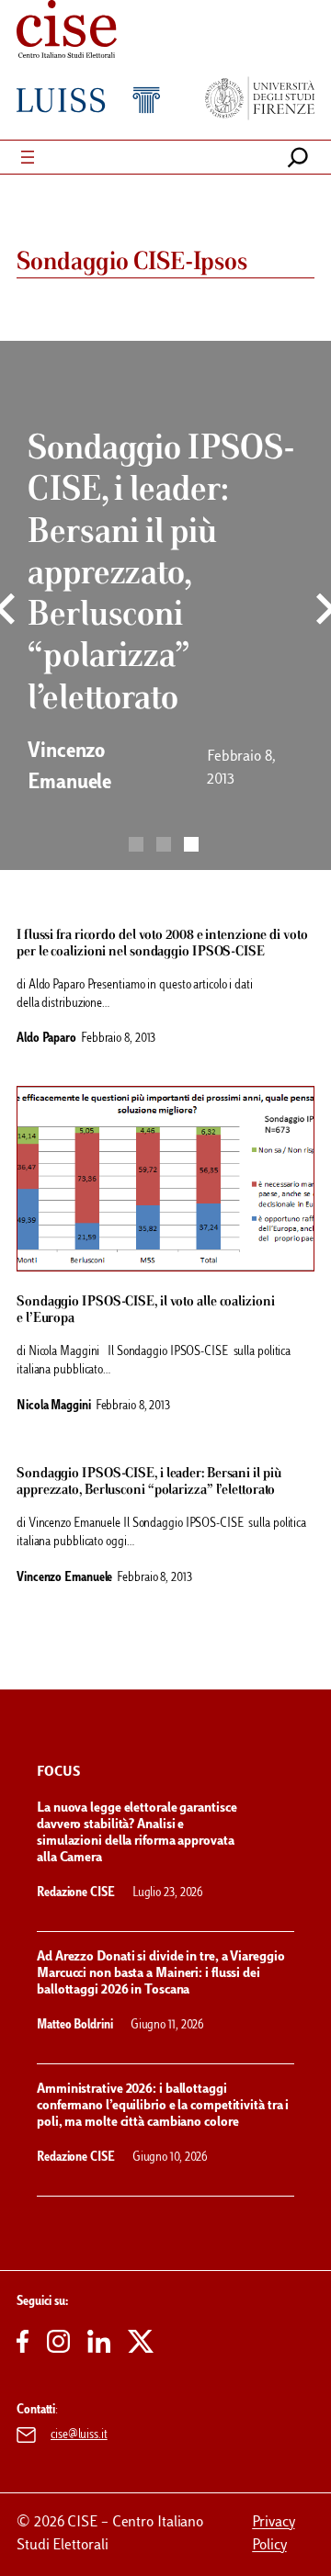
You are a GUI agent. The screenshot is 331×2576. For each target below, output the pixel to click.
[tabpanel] (165, 616)
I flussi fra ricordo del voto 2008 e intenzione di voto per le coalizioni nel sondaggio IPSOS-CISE (162, 943)
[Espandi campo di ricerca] (298, 157)
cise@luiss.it (79, 2435)
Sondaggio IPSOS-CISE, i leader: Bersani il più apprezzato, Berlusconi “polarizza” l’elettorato (148, 1482)
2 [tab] (164, 844)
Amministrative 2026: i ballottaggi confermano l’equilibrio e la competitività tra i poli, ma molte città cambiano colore (163, 2106)
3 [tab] (191, 844)
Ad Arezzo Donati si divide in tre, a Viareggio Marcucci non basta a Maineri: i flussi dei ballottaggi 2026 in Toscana (160, 1974)
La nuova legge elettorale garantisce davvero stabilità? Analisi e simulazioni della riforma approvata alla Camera (137, 1833)
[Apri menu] (28, 157)
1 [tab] (136, 844)
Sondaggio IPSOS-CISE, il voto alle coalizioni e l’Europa (146, 1310)
